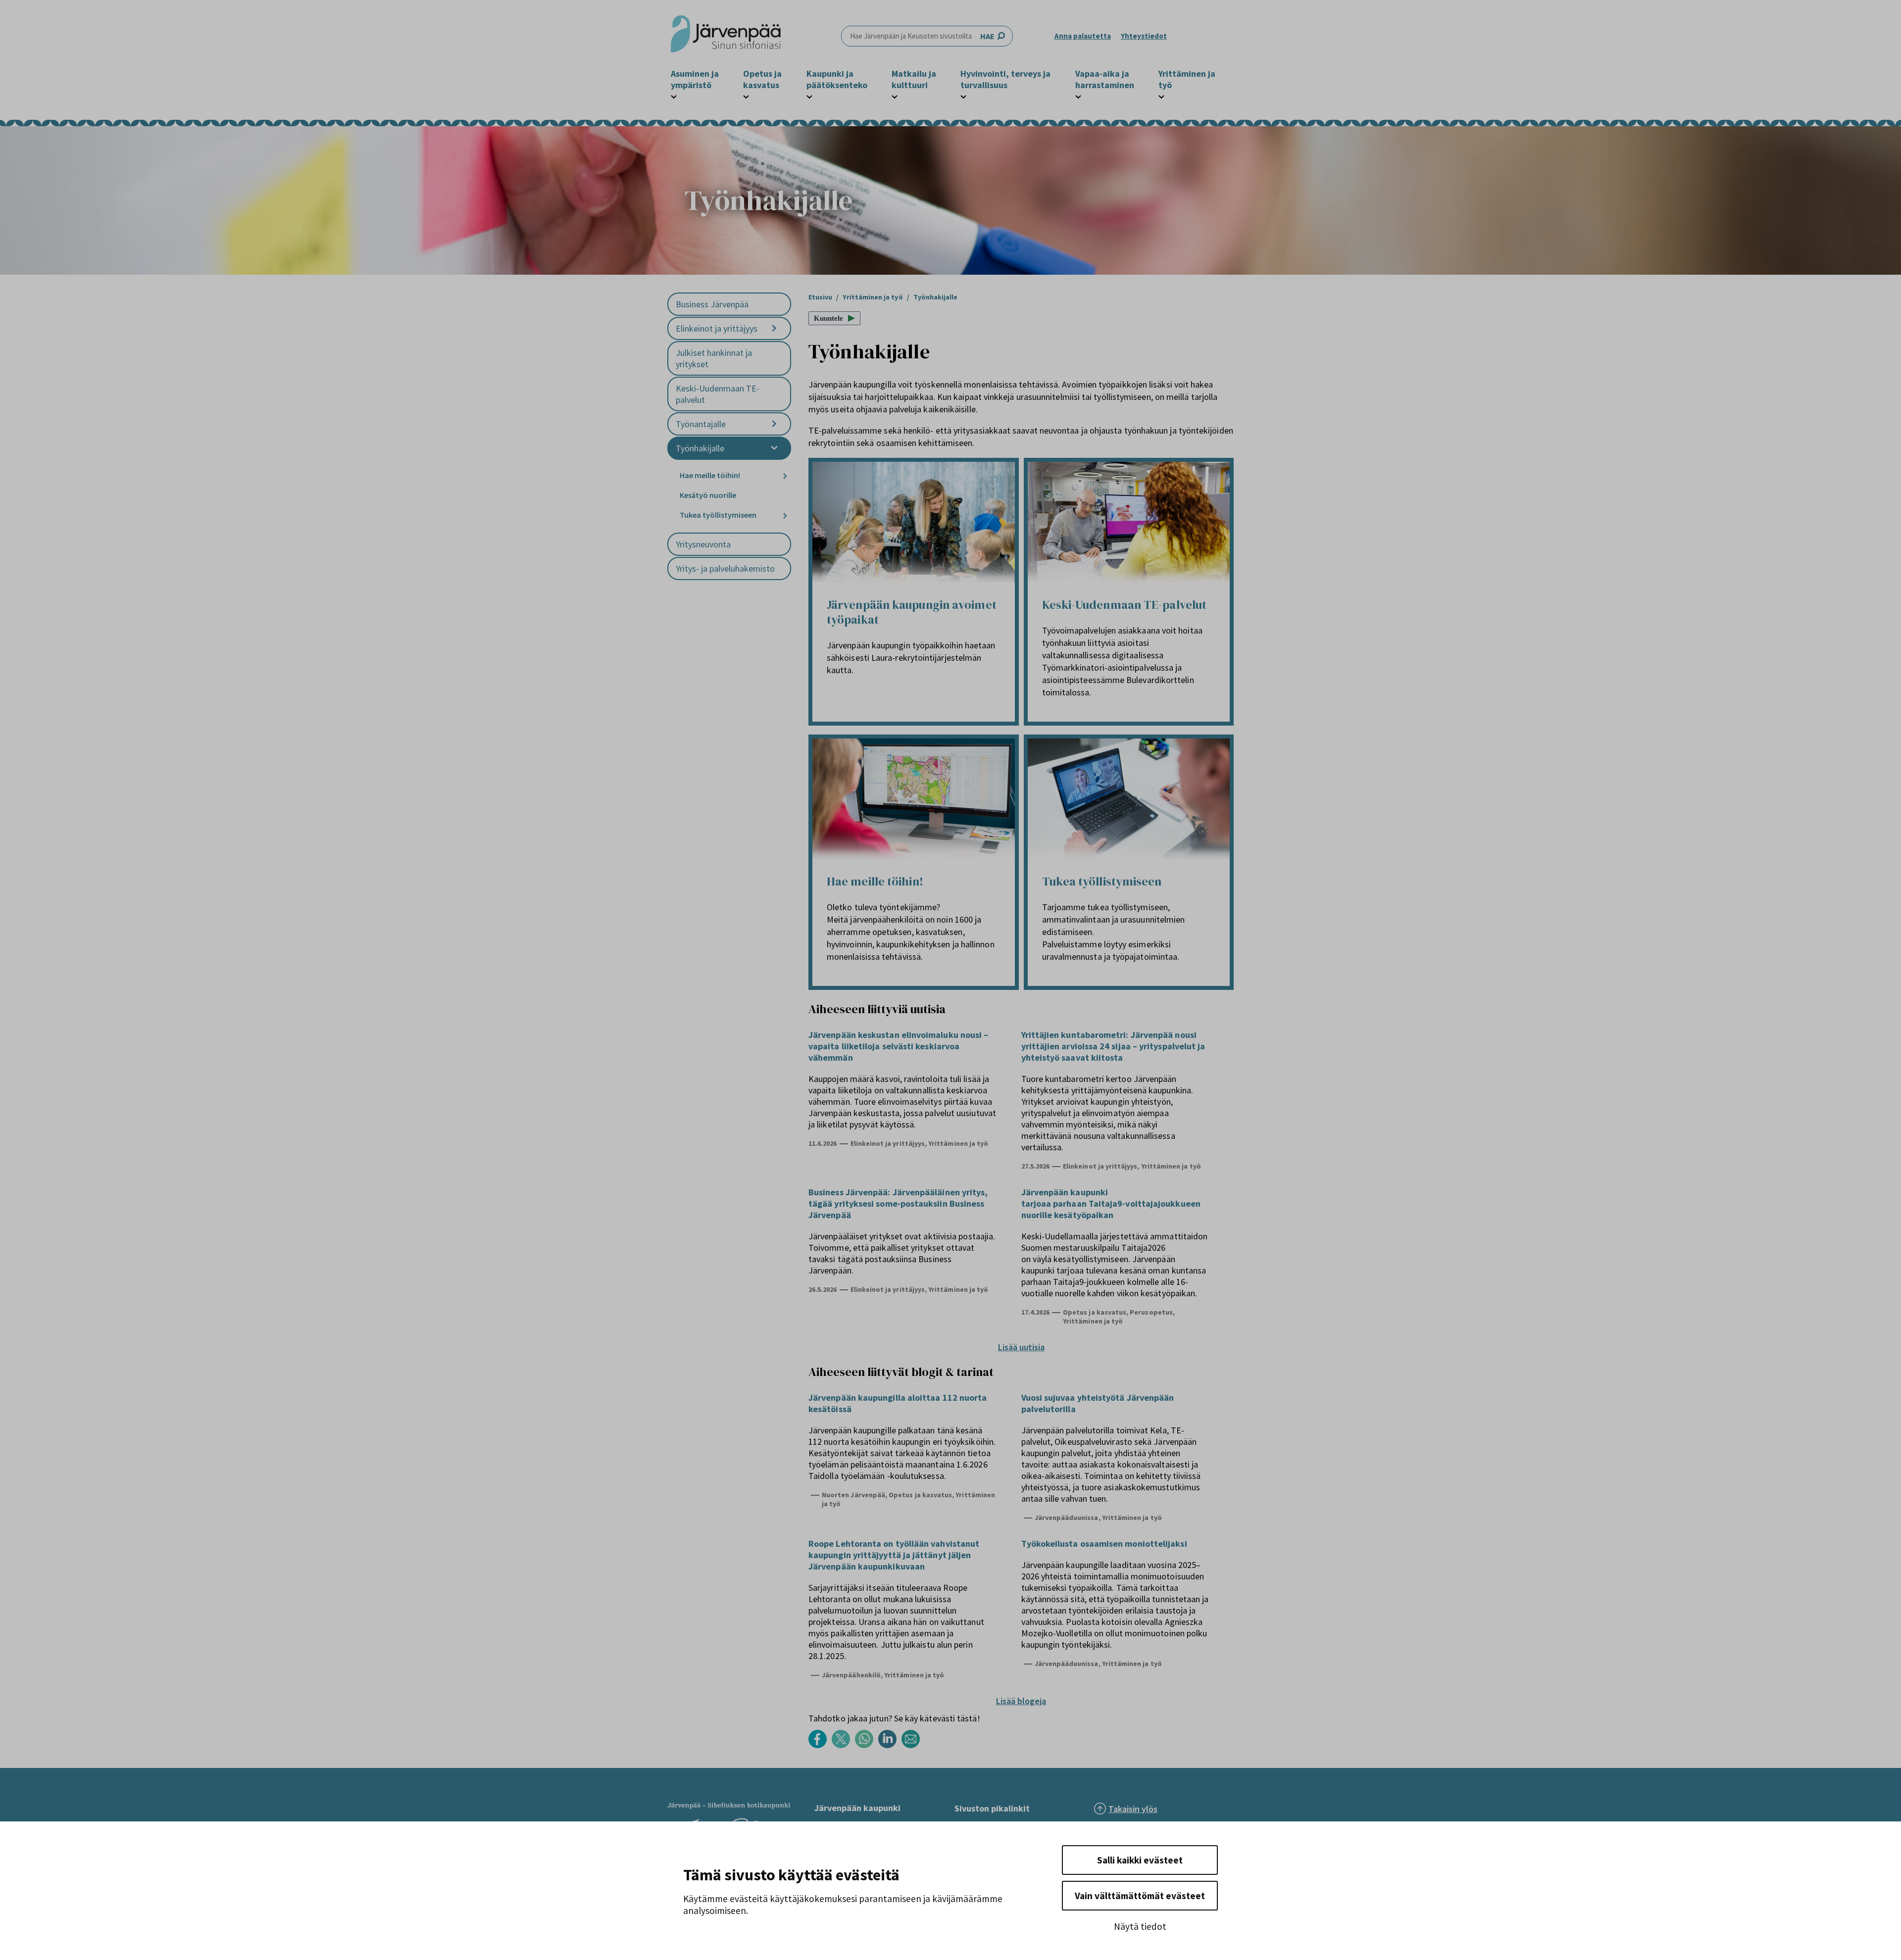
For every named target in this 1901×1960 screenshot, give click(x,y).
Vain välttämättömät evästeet (1140, 1896)
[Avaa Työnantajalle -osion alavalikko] (774, 424)
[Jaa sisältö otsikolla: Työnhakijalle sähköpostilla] (913, 1745)
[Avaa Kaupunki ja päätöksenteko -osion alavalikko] (809, 96)
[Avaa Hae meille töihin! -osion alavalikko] (785, 476)
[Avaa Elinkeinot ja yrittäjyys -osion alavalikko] (774, 328)
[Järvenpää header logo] (726, 36)
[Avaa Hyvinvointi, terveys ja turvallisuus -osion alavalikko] (963, 96)
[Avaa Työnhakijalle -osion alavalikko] (774, 448)
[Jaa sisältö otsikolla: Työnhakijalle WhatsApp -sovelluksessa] (867, 1745)
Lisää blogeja (1021, 1701)
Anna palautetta (1083, 36)
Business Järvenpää (712, 304)
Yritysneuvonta (703, 544)
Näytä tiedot (1140, 1926)
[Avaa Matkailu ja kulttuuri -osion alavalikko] (895, 96)
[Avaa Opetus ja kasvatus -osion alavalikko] (746, 96)
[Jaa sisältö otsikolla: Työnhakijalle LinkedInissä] (890, 1745)
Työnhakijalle (700, 448)
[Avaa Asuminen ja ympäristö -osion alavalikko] (674, 96)
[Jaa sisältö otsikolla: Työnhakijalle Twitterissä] (843, 1745)
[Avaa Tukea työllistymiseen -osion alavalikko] (785, 515)
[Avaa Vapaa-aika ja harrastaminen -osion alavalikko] (1078, 96)
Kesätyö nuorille (708, 495)
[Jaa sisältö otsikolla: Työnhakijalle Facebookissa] (820, 1745)
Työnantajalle (701, 424)
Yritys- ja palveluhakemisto (725, 568)
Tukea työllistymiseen (718, 515)
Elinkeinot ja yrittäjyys (717, 328)
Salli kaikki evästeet (1140, 1860)
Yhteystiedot (1144, 36)
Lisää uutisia (1021, 1347)
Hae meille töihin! (710, 475)
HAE (987, 36)
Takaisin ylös (1133, 1809)
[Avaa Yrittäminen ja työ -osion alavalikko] (1161, 96)
